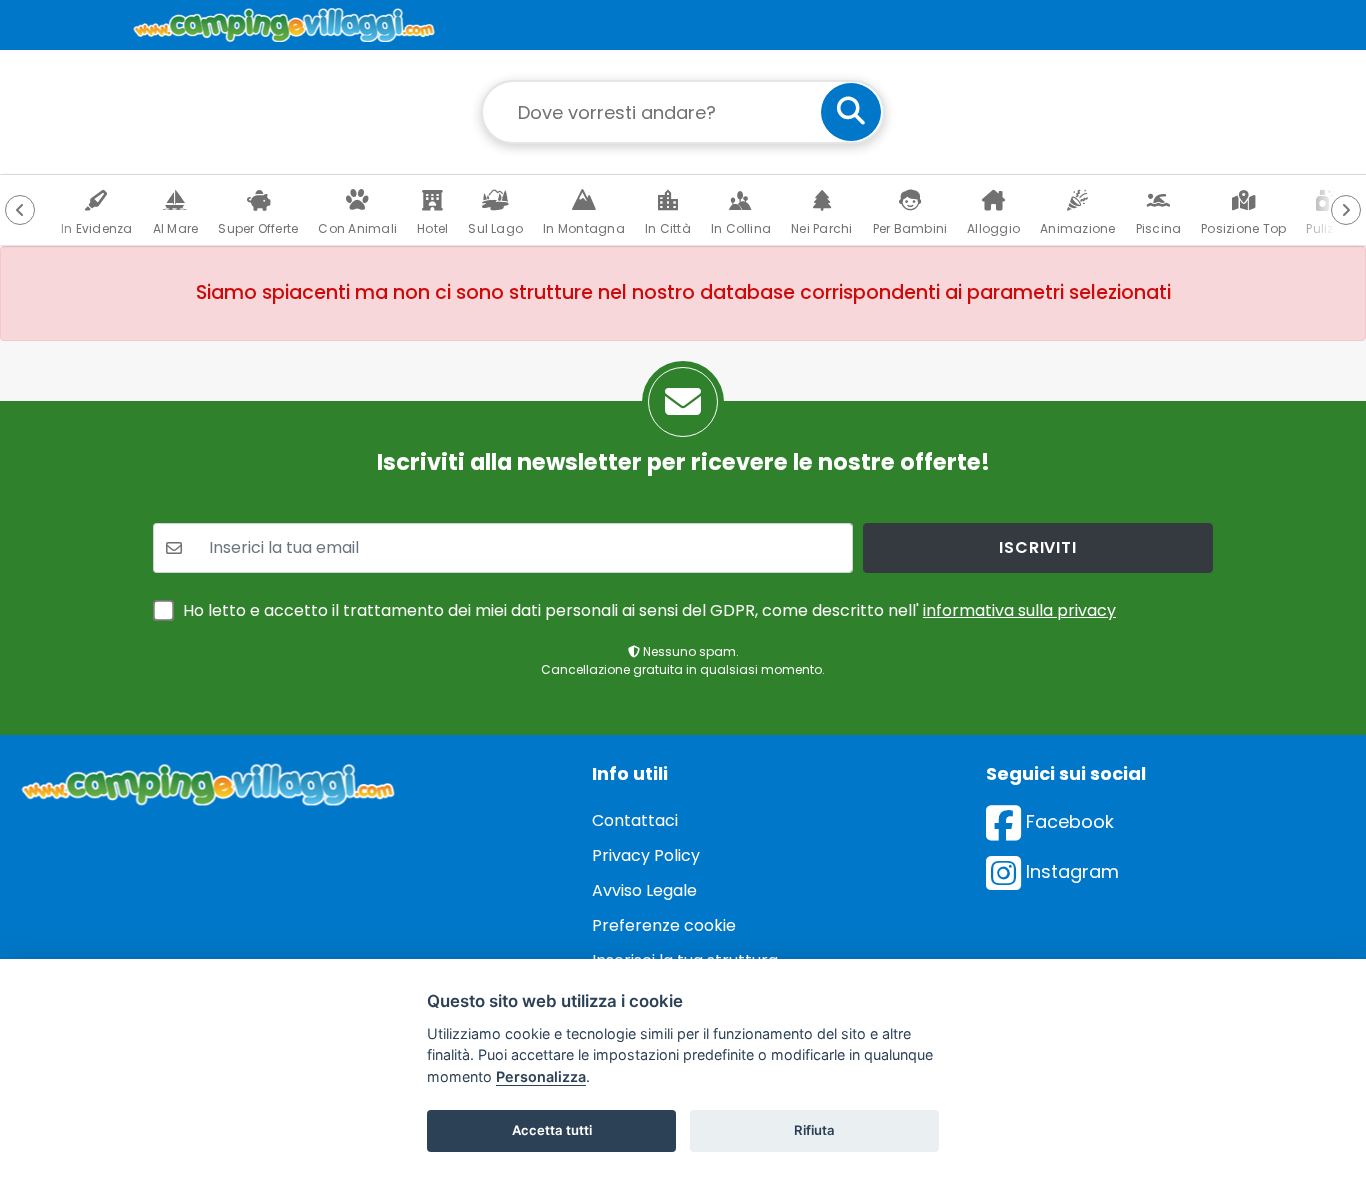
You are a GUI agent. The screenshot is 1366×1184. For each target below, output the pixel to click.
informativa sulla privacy (1019, 610)
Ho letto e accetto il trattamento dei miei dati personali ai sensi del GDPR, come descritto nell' (649, 610)
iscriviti (1037, 547)
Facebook (1067, 821)
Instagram (1070, 871)
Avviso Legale (644, 890)
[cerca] (851, 112)
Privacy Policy (646, 855)
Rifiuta (814, 1130)
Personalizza (541, 1076)
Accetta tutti (552, 1130)
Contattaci (635, 820)
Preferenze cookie (664, 925)
